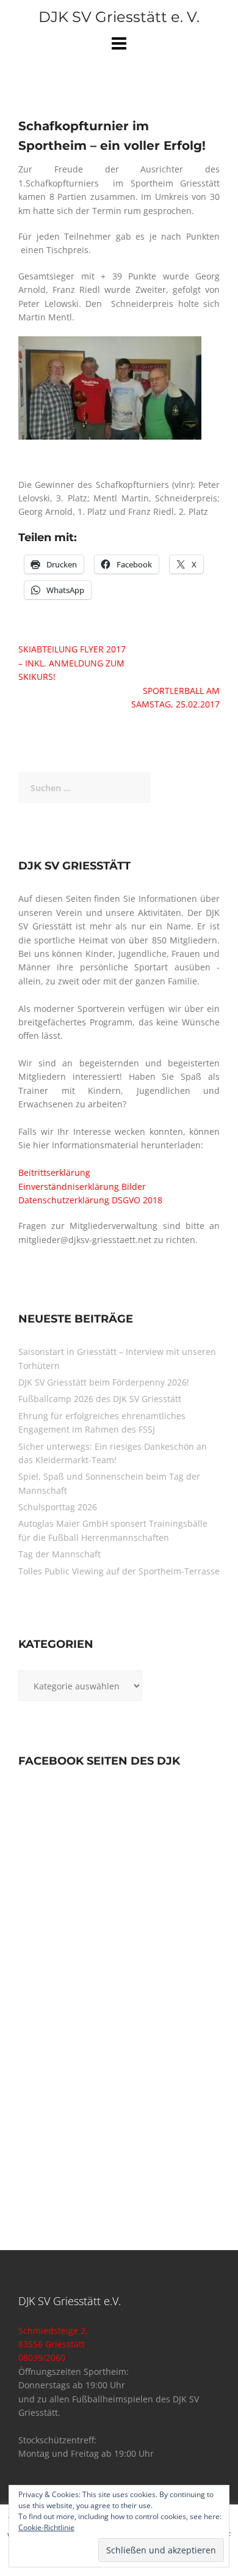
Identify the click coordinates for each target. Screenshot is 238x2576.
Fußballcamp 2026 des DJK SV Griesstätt (100, 1399)
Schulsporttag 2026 (58, 1507)
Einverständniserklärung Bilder (82, 1187)
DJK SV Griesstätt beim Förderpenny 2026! (104, 1382)
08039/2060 (42, 2357)
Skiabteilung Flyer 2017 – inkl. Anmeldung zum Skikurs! (72, 663)
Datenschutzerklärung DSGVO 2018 (90, 1200)
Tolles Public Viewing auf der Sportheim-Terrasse (119, 1571)
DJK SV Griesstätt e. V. (119, 17)
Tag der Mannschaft (60, 1554)
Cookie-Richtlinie (46, 2527)
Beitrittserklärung (54, 1172)
